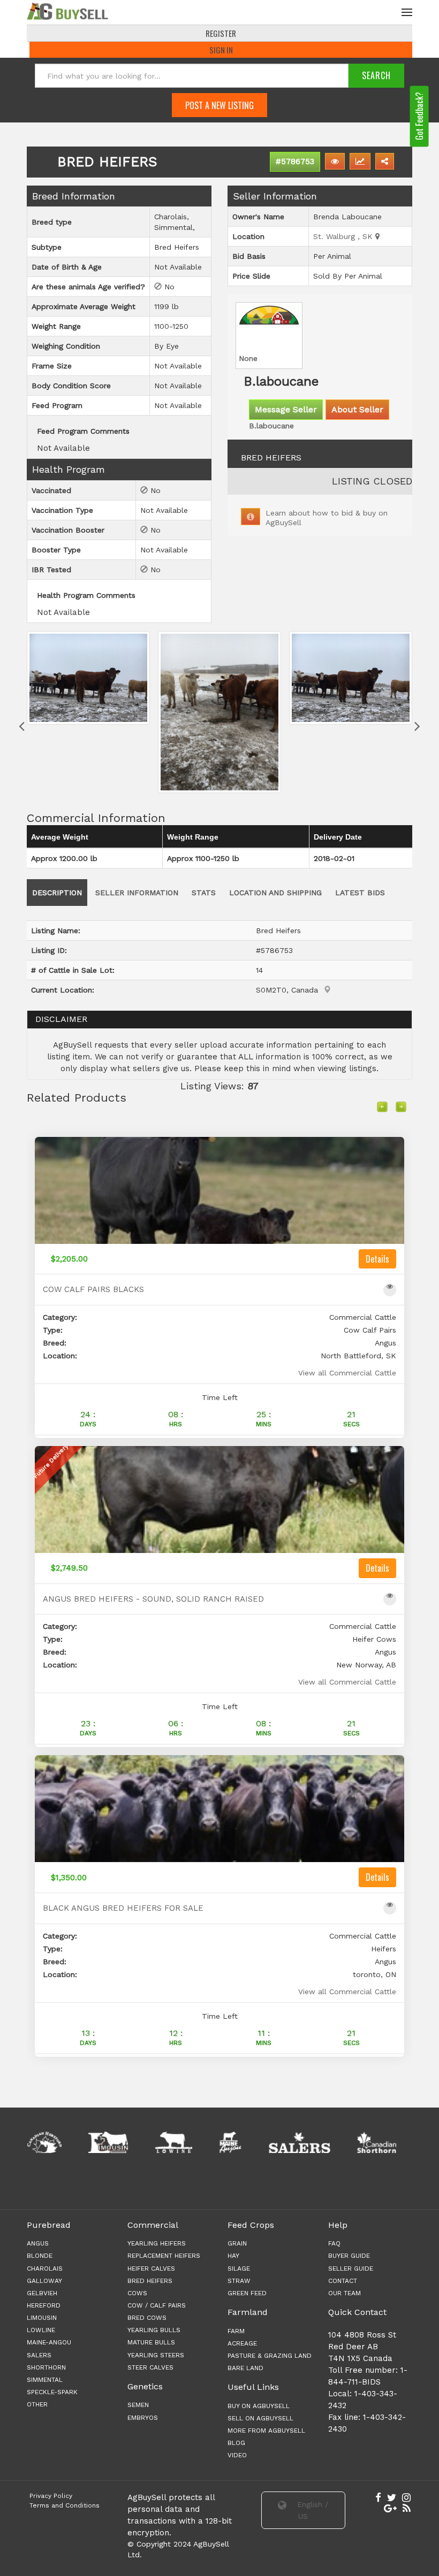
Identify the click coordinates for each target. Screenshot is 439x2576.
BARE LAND (245, 2368)
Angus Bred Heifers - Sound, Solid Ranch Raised (153, 1599)
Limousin (42, 2318)
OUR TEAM (345, 2293)
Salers (39, 2355)
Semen (138, 2405)
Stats (204, 893)
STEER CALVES (150, 2367)
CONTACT (343, 2281)
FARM (236, 2331)
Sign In (221, 50)
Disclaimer (61, 1019)
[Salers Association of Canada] (239, 2142)
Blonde (40, 2256)
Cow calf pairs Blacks (93, 1290)
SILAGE (239, 2269)
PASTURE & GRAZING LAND (270, 2356)
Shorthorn (46, 2367)
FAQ (334, 2243)
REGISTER (221, 33)
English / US (311, 2510)
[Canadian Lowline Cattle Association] (113, 2142)
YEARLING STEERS (156, 2355)
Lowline (41, 2330)
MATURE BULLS (151, 2342)
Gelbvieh (42, 2293)
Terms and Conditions (65, 2505)
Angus (38, 2243)
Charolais (45, 2269)
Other (37, 2404)
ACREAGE (242, 2343)
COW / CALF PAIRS (157, 2305)
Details (377, 1259)
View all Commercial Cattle (347, 1373)
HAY (233, 2256)
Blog (236, 2443)
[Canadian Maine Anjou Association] (170, 2142)
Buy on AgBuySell (259, 2406)
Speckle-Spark (52, 2392)
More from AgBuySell (266, 2431)
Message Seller (286, 409)
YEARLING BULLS (154, 2330)
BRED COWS (147, 2318)
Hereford (44, 2305)
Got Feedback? (419, 116)
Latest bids (360, 893)
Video (237, 2455)
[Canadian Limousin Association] (48, 2142)
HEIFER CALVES (151, 2269)
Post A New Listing (219, 105)
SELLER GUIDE (351, 2269)
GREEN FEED (247, 2293)
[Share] (385, 161)
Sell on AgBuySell (260, 2418)
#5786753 (295, 162)
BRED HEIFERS (150, 2281)
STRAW (239, 2281)
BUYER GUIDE (349, 2256)
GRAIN (237, 2243)
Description (57, 893)
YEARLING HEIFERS (157, 2243)
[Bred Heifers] (88, 712)
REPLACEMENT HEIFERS (164, 2256)
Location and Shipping (275, 893)
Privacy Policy (51, 2496)
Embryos (143, 2418)
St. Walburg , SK (344, 236)
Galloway (44, 2281)
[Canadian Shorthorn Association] (317, 2142)
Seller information (137, 893)
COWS (137, 2293)
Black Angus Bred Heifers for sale (123, 1908)
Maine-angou (49, 2342)
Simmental (45, 2380)
